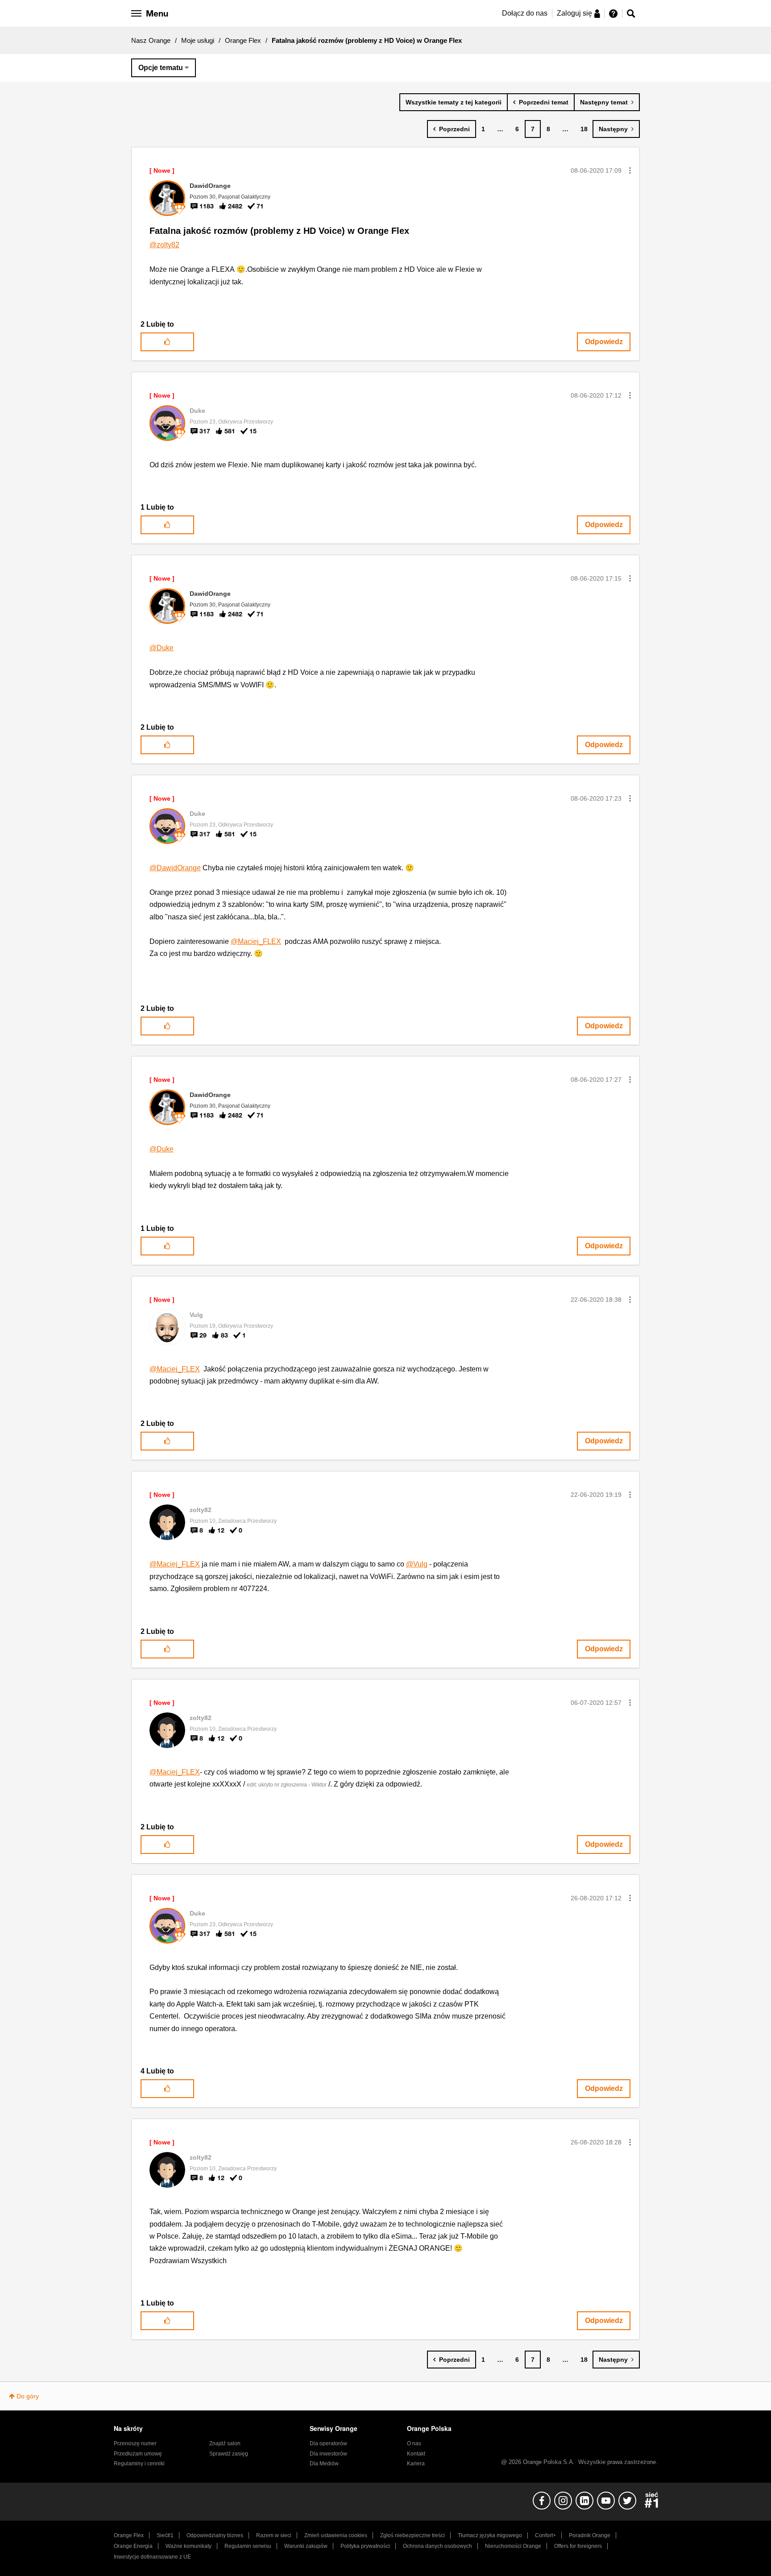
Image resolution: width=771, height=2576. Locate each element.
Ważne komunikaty (189, 2546)
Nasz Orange (151, 40)
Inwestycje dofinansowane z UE (152, 2557)
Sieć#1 (165, 2535)
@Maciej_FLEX (256, 941)
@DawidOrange (175, 868)
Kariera (416, 2464)
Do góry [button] (28, 2396)
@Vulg (417, 1564)
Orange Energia (133, 2546)
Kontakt (416, 2454)
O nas (414, 2443)
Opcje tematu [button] (161, 68)
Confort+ (545, 2535)
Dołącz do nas (525, 13)
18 (584, 129)
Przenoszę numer (135, 2443)
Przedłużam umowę (138, 2454)
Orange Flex (243, 40)
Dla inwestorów (328, 2454)
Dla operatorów (328, 2443)
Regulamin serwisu (248, 2546)
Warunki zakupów (306, 2546)
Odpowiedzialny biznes (215, 2535)
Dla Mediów (324, 2464)
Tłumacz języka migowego (490, 2535)
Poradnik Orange (590, 2535)
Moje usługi (198, 40)
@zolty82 (164, 245)
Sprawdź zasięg (229, 2454)
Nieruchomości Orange (513, 2546)
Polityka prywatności (365, 2546)
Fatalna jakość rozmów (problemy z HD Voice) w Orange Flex (279, 231)
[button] (630, 170)
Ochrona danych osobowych (437, 2546)
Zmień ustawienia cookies (336, 2535)
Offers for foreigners (578, 2546)
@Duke (162, 648)
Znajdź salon (225, 2443)
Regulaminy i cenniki (139, 2464)
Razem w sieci (274, 2535)
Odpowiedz (604, 342)
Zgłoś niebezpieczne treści (412, 2535)
